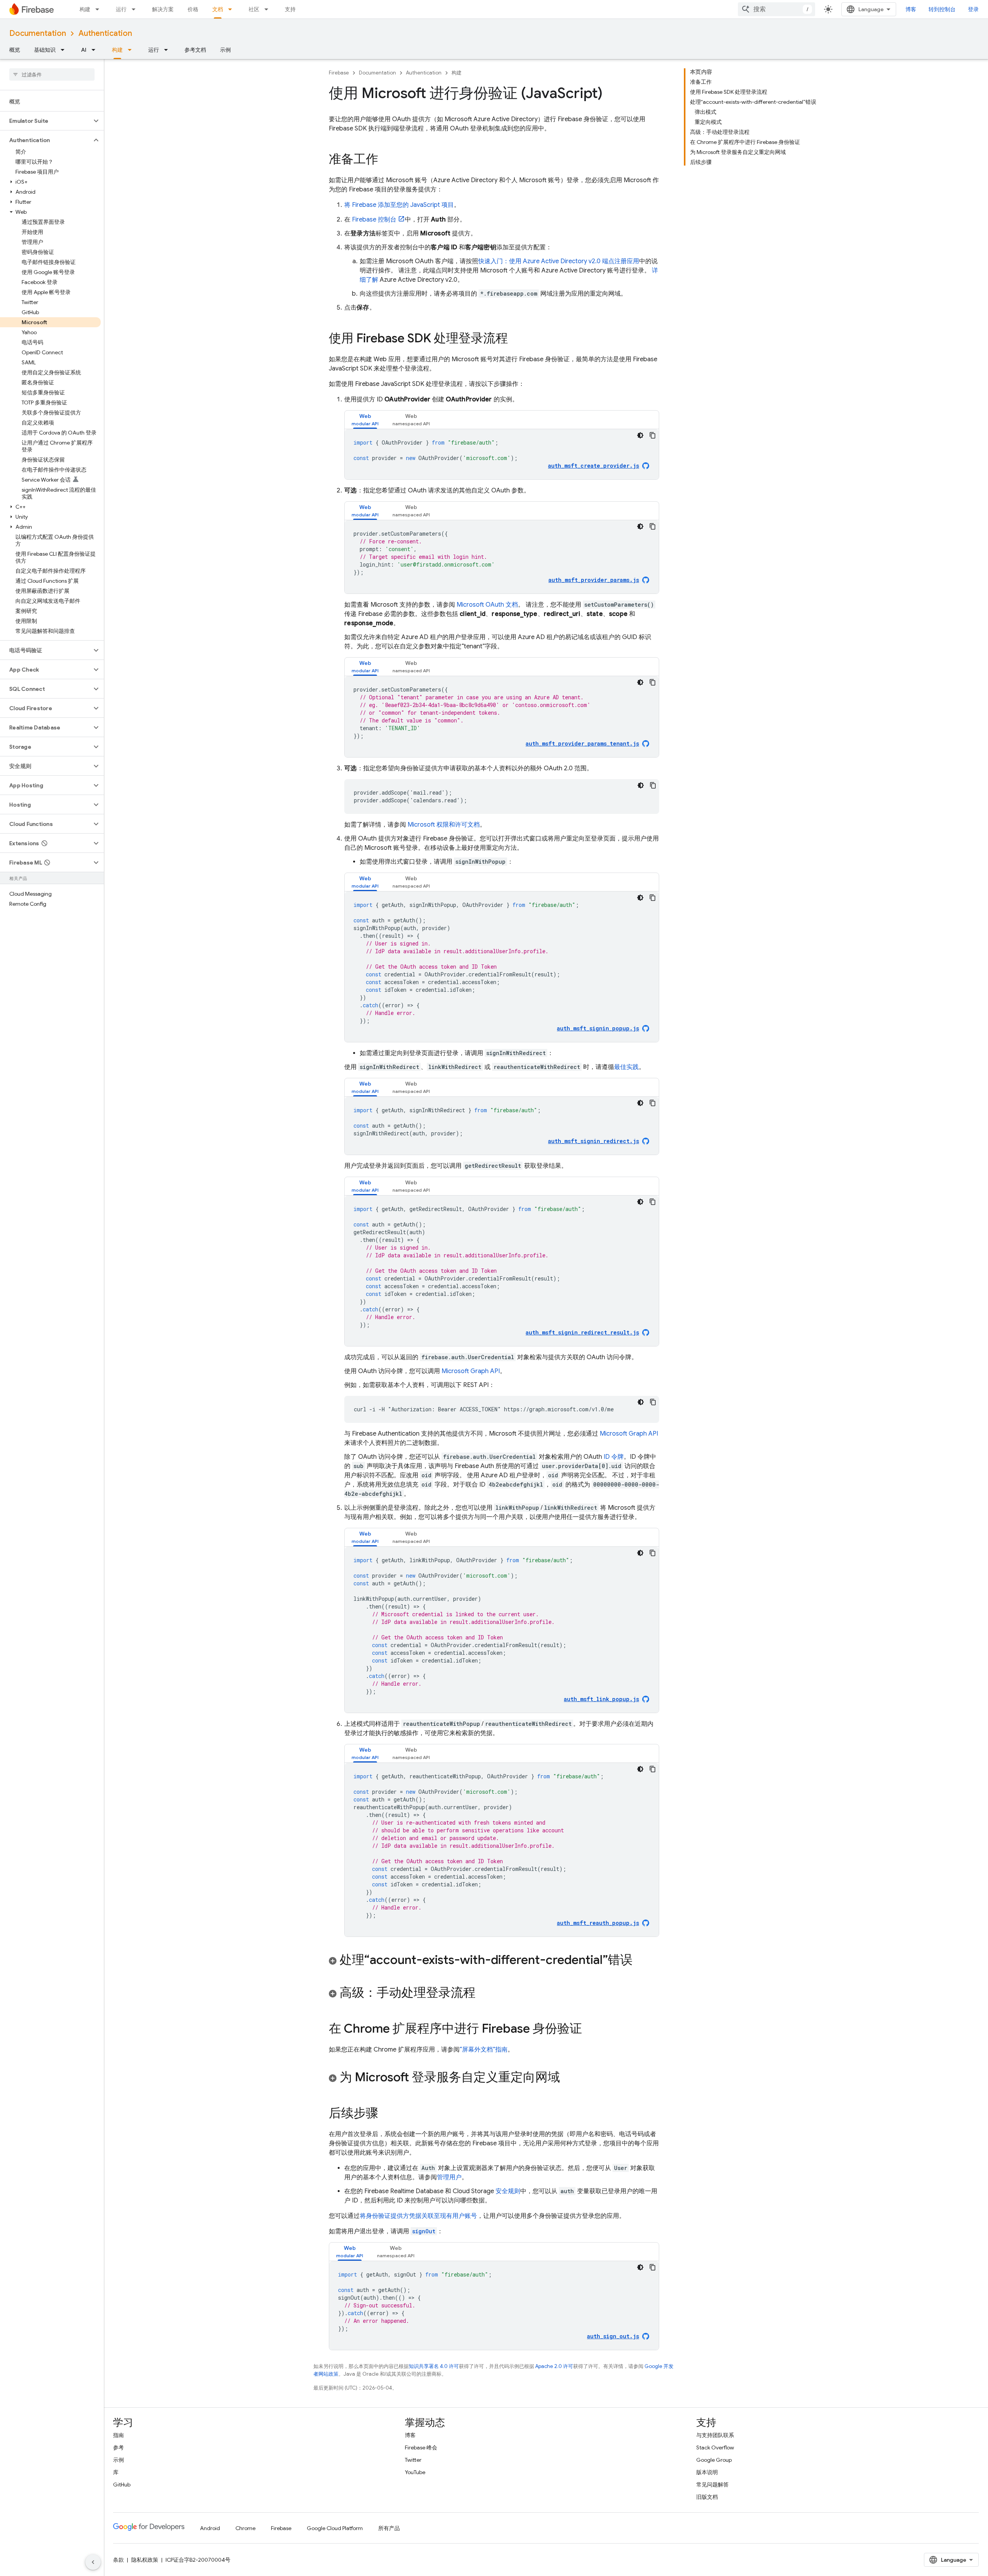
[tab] (365, 420)
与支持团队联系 (715, 2435)
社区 (254, 9)
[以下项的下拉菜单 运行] (136, 9)
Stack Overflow (715, 2447)
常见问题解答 (712, 2485)
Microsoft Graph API (471, 1371)
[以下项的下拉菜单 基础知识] (65, 50)
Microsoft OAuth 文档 (487, 605)
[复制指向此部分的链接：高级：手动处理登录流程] (483, 1994)
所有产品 (389, 2528)
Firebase (339, 73)
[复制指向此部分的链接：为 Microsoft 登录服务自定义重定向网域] (568, 2078)
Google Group (714, 2460)
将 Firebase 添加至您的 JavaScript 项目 (399, 205)
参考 (118, 2447)
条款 (118, 2560)
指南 (118, 2435)
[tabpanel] (502, 454)
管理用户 (449, 2177)
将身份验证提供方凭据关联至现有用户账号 (418, 2216)
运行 (121, 9)
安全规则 (508, 2191)
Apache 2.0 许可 (554, 2366)
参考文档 (195, 50)
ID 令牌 (614, 1457)
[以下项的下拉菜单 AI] (96, 50)
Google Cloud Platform (335, 2528)
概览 (15, 50)
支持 (290, 9)
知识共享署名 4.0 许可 (434, 2366)
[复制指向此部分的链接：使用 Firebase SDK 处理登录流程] (516, 339)
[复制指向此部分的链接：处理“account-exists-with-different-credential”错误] (640, 1961)
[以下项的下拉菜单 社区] (269, 9)
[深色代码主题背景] (640, 435)
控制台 (374, 220)
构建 (85, 9)
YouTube (415, 2472)
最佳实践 (626, 1067)
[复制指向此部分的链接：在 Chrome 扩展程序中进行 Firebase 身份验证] (590, 2030)
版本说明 (707, 2472)
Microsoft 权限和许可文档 (444, 825)
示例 (225, 50)
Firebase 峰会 (421, 2447)
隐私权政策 (145, 2560)
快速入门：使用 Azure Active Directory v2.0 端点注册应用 (559, 261)
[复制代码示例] (653, 435)
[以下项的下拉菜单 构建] (100, 9)
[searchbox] (52, 74)
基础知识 (45, 50)
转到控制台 (942, 9)
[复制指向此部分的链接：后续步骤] (386, 2114)
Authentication (105, 33)
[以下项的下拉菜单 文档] (232, 9)
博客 (911, 9)
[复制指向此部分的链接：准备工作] (386, 160)
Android (210, 2528)
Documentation (38, 33)
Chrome (245, 2528)
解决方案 (163, 9)
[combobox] (777, 9)
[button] (46, 121)
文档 (218, 9)
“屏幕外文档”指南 (484, 2050)
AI (84, 50)
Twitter (413, 2460)
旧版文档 (707, 2497)
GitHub (122, 2485)
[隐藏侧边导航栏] (93, 2562)
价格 (193, 9)
